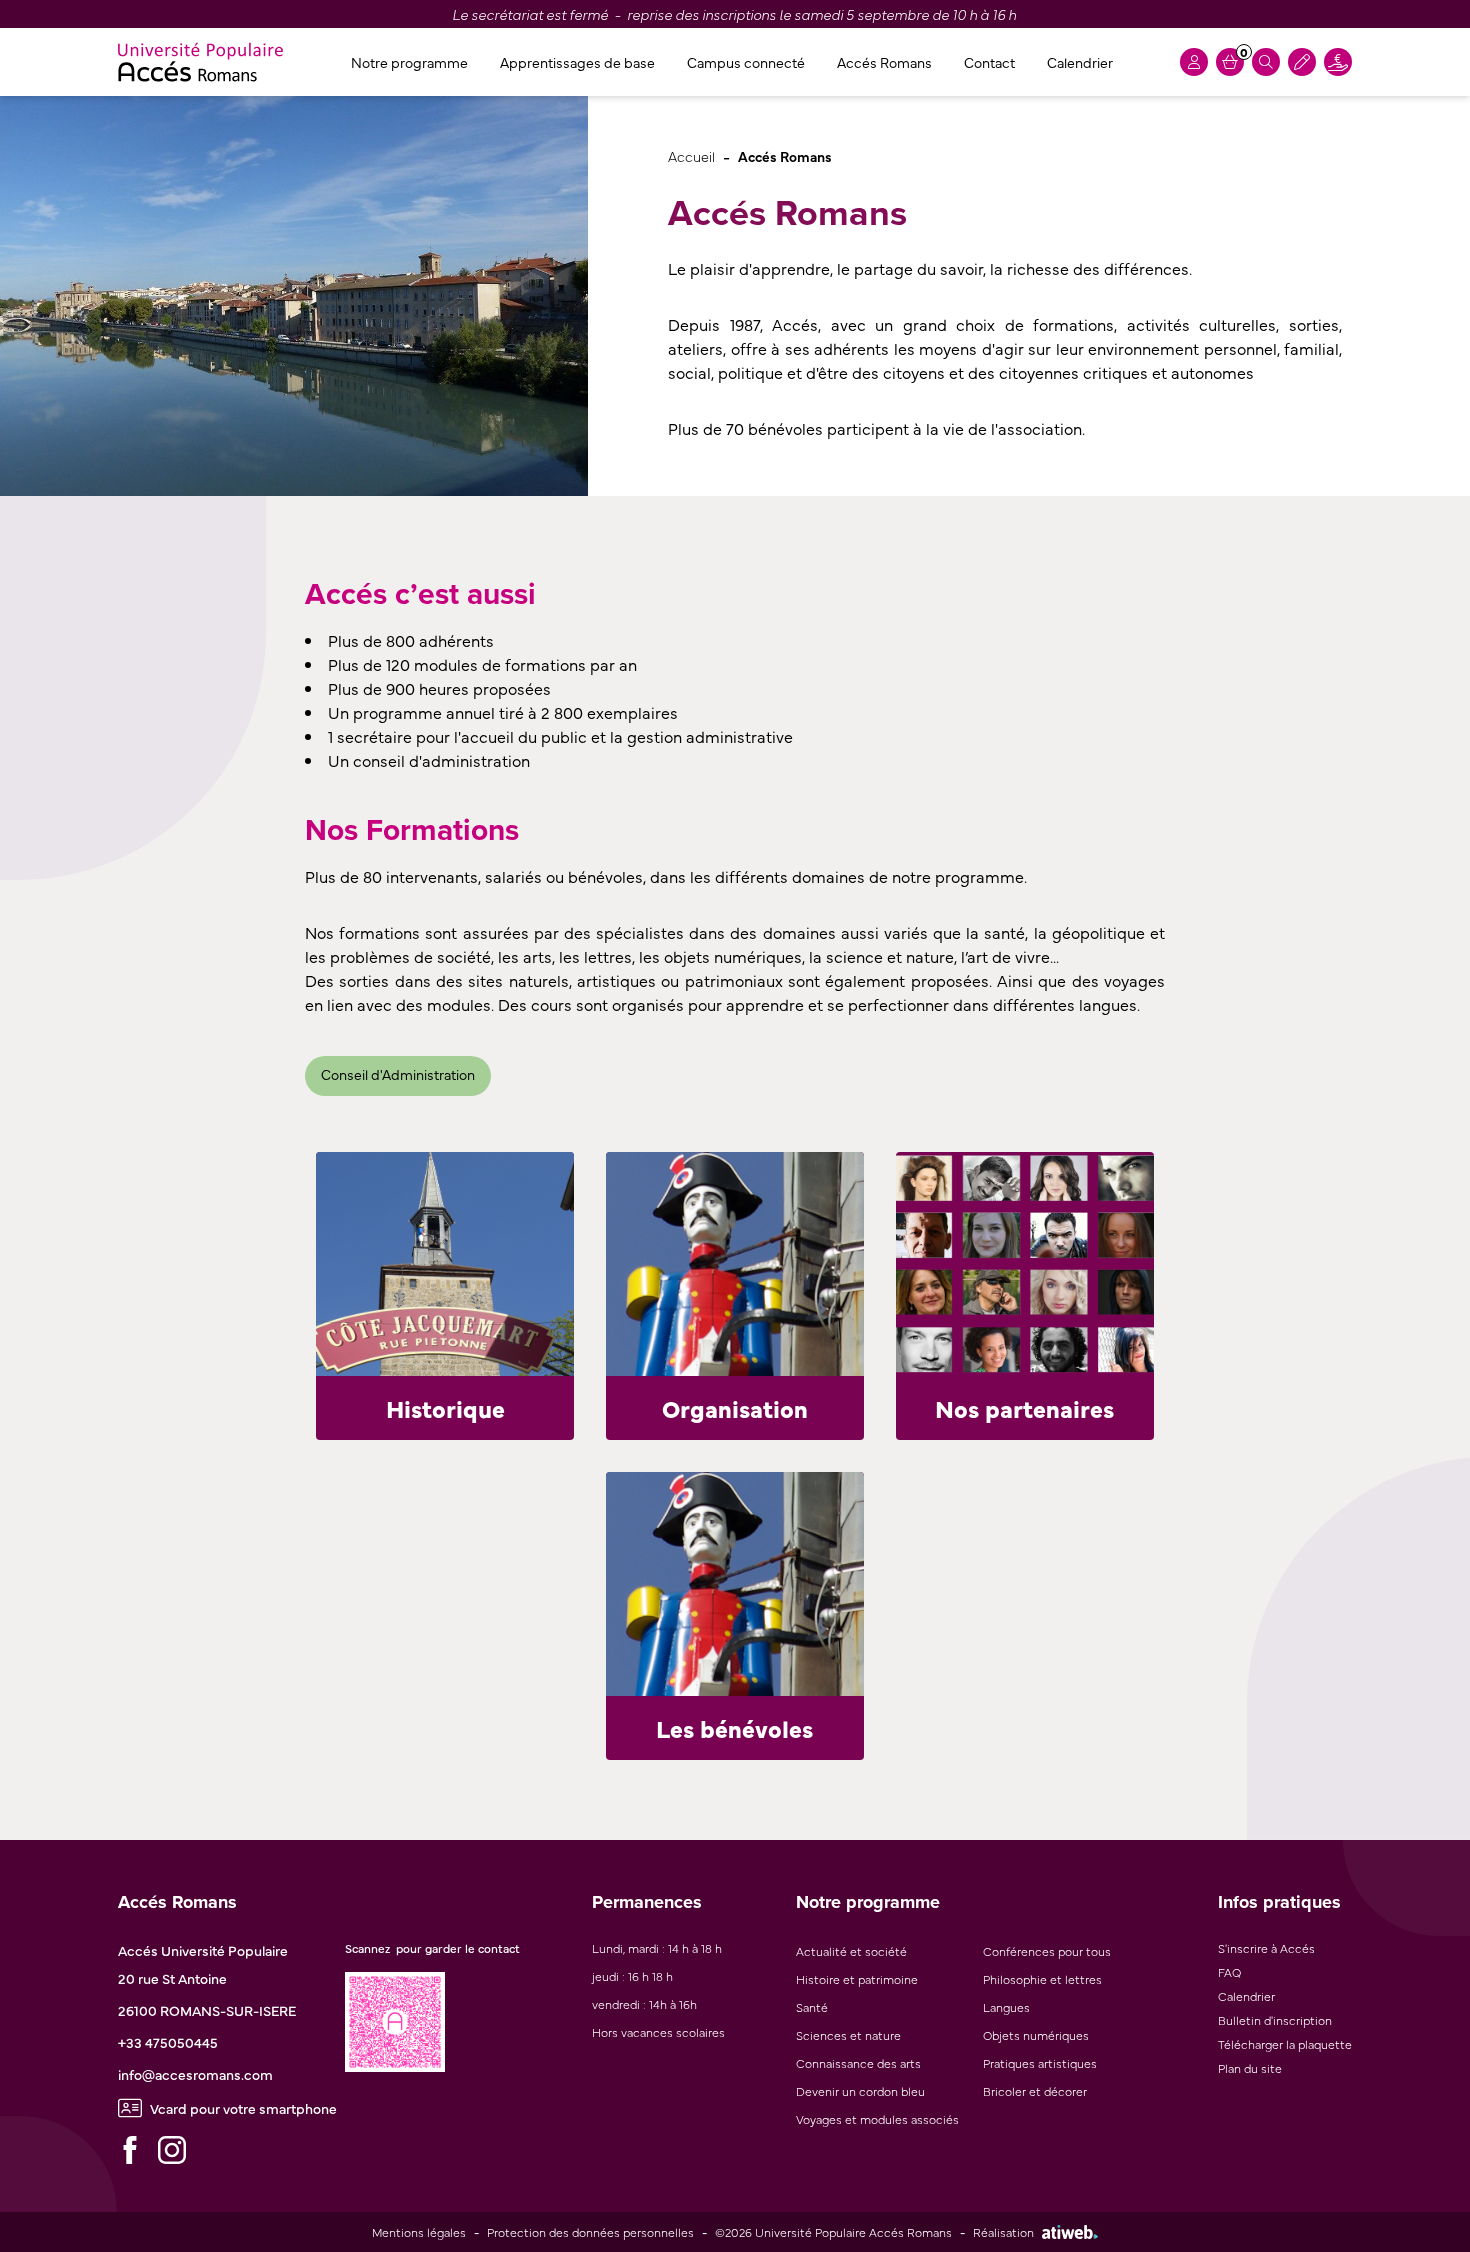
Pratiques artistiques (1040, 2063)
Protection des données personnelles (590, 2232)
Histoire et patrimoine (857, 1979)
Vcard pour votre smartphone (243, 2108)
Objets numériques (1036, 2035)
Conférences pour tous (1047, 1951)
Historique (445, 1407)
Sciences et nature (848, 2035)
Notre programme (409, 62)
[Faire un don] (1338, 62)
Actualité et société (851, 1951)
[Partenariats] (1025, 1264)
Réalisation (1003, 2232)
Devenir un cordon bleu (860, 2091)
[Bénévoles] (735, 1584)
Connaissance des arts (858, 2063)
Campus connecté (746, 62)
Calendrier (1080, 62)
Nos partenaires (1024, 1407)
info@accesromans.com (195, 2074)
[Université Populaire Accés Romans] (200, 62)
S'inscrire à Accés (1266, 1948)
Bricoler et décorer (1035, 2091)
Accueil (691, 155)
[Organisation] (735, 1264)
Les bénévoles (734, 1727)
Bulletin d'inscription (1275, 2020)
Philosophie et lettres (1042, 1979)
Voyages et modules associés (877, 2119)
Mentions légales (419, 2232)
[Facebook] (130, 2150)
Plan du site (1250, 2068)
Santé (812, 2007)
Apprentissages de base (577, 62)
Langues (1006, 2007)
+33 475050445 (168, 2042)
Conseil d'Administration (398, 1074)
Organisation (735, 1407)
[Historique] (445, 1264)
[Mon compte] (1194, 62)
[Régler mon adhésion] (1302, 62)
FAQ (1229, 1972)
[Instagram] (172, 2150)
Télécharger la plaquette (1285, 2044)
